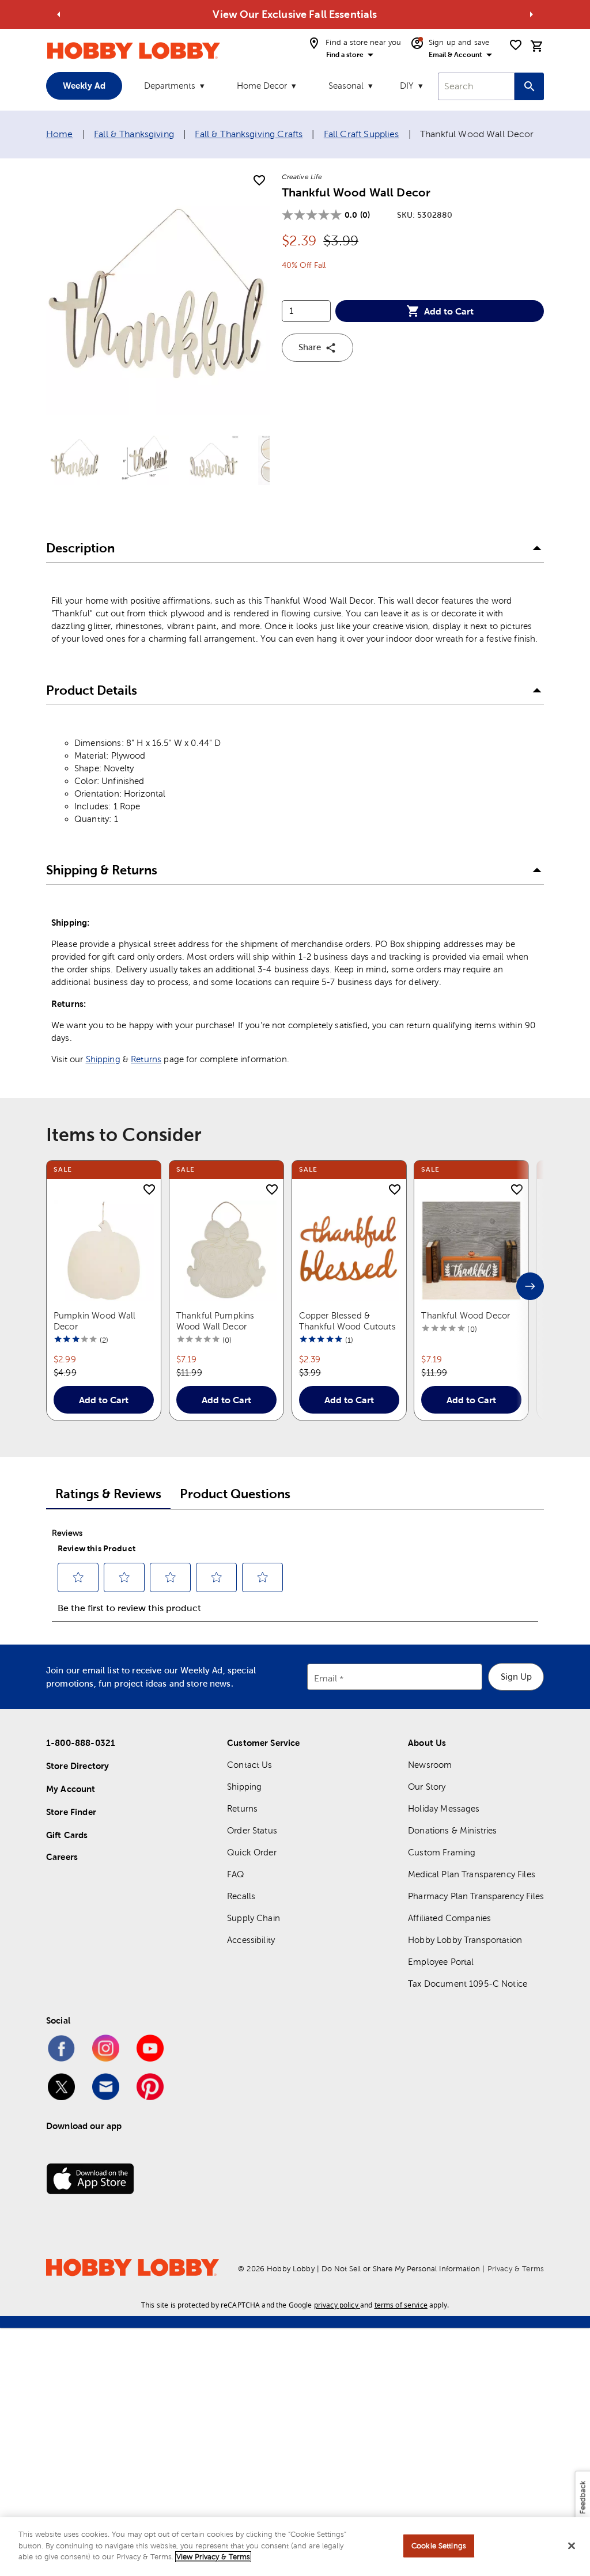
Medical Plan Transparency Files (472, 1874)
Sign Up (516, 1677)
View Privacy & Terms (213, 2557)
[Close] (572, 2546)
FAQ (236, 1874)
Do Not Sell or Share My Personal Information (401, 2269)
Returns (146, 1059)
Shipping (103, 1059)
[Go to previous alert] (59, 14)
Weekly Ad (84, 86)
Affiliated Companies (449, 1918)
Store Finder (71, 1812)
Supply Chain (254, 1918)
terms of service (401, 2305)
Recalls (241, 1896)
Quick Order (252, 1852)
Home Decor (262, 86)
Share (310, 347)
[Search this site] (529, 86)
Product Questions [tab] (235, 1494)
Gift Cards (67, 1835)
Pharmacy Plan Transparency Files (476, 1896)
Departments (170, 86)
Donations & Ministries (452, 1830)
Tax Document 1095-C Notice (468, 1984)
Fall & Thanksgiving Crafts (249, 134)
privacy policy (336, 2305)
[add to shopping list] (259, 181)
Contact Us (250, 1765)
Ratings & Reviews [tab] (108, 1494)
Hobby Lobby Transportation (465, 1940)
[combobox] (476, 86)
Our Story (427, 1787)
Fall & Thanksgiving (134, 134)
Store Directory (77, 1766)
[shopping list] (516, 45)
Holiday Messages (444, 1808)
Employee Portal (441, 1962)
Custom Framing (442, 1852)
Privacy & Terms (516, 2269)
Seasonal (346, 86)
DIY (407, 86)
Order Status (252, 1830)
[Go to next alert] (531, 14)
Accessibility (251, 1940)
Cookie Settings (439, 2546)
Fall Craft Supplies (362, 134)
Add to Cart (449, 311)
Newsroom (430, 1765)
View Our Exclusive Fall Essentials (295, 14)
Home (60, 134)
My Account (71, 1789)
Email (326, 1678)
